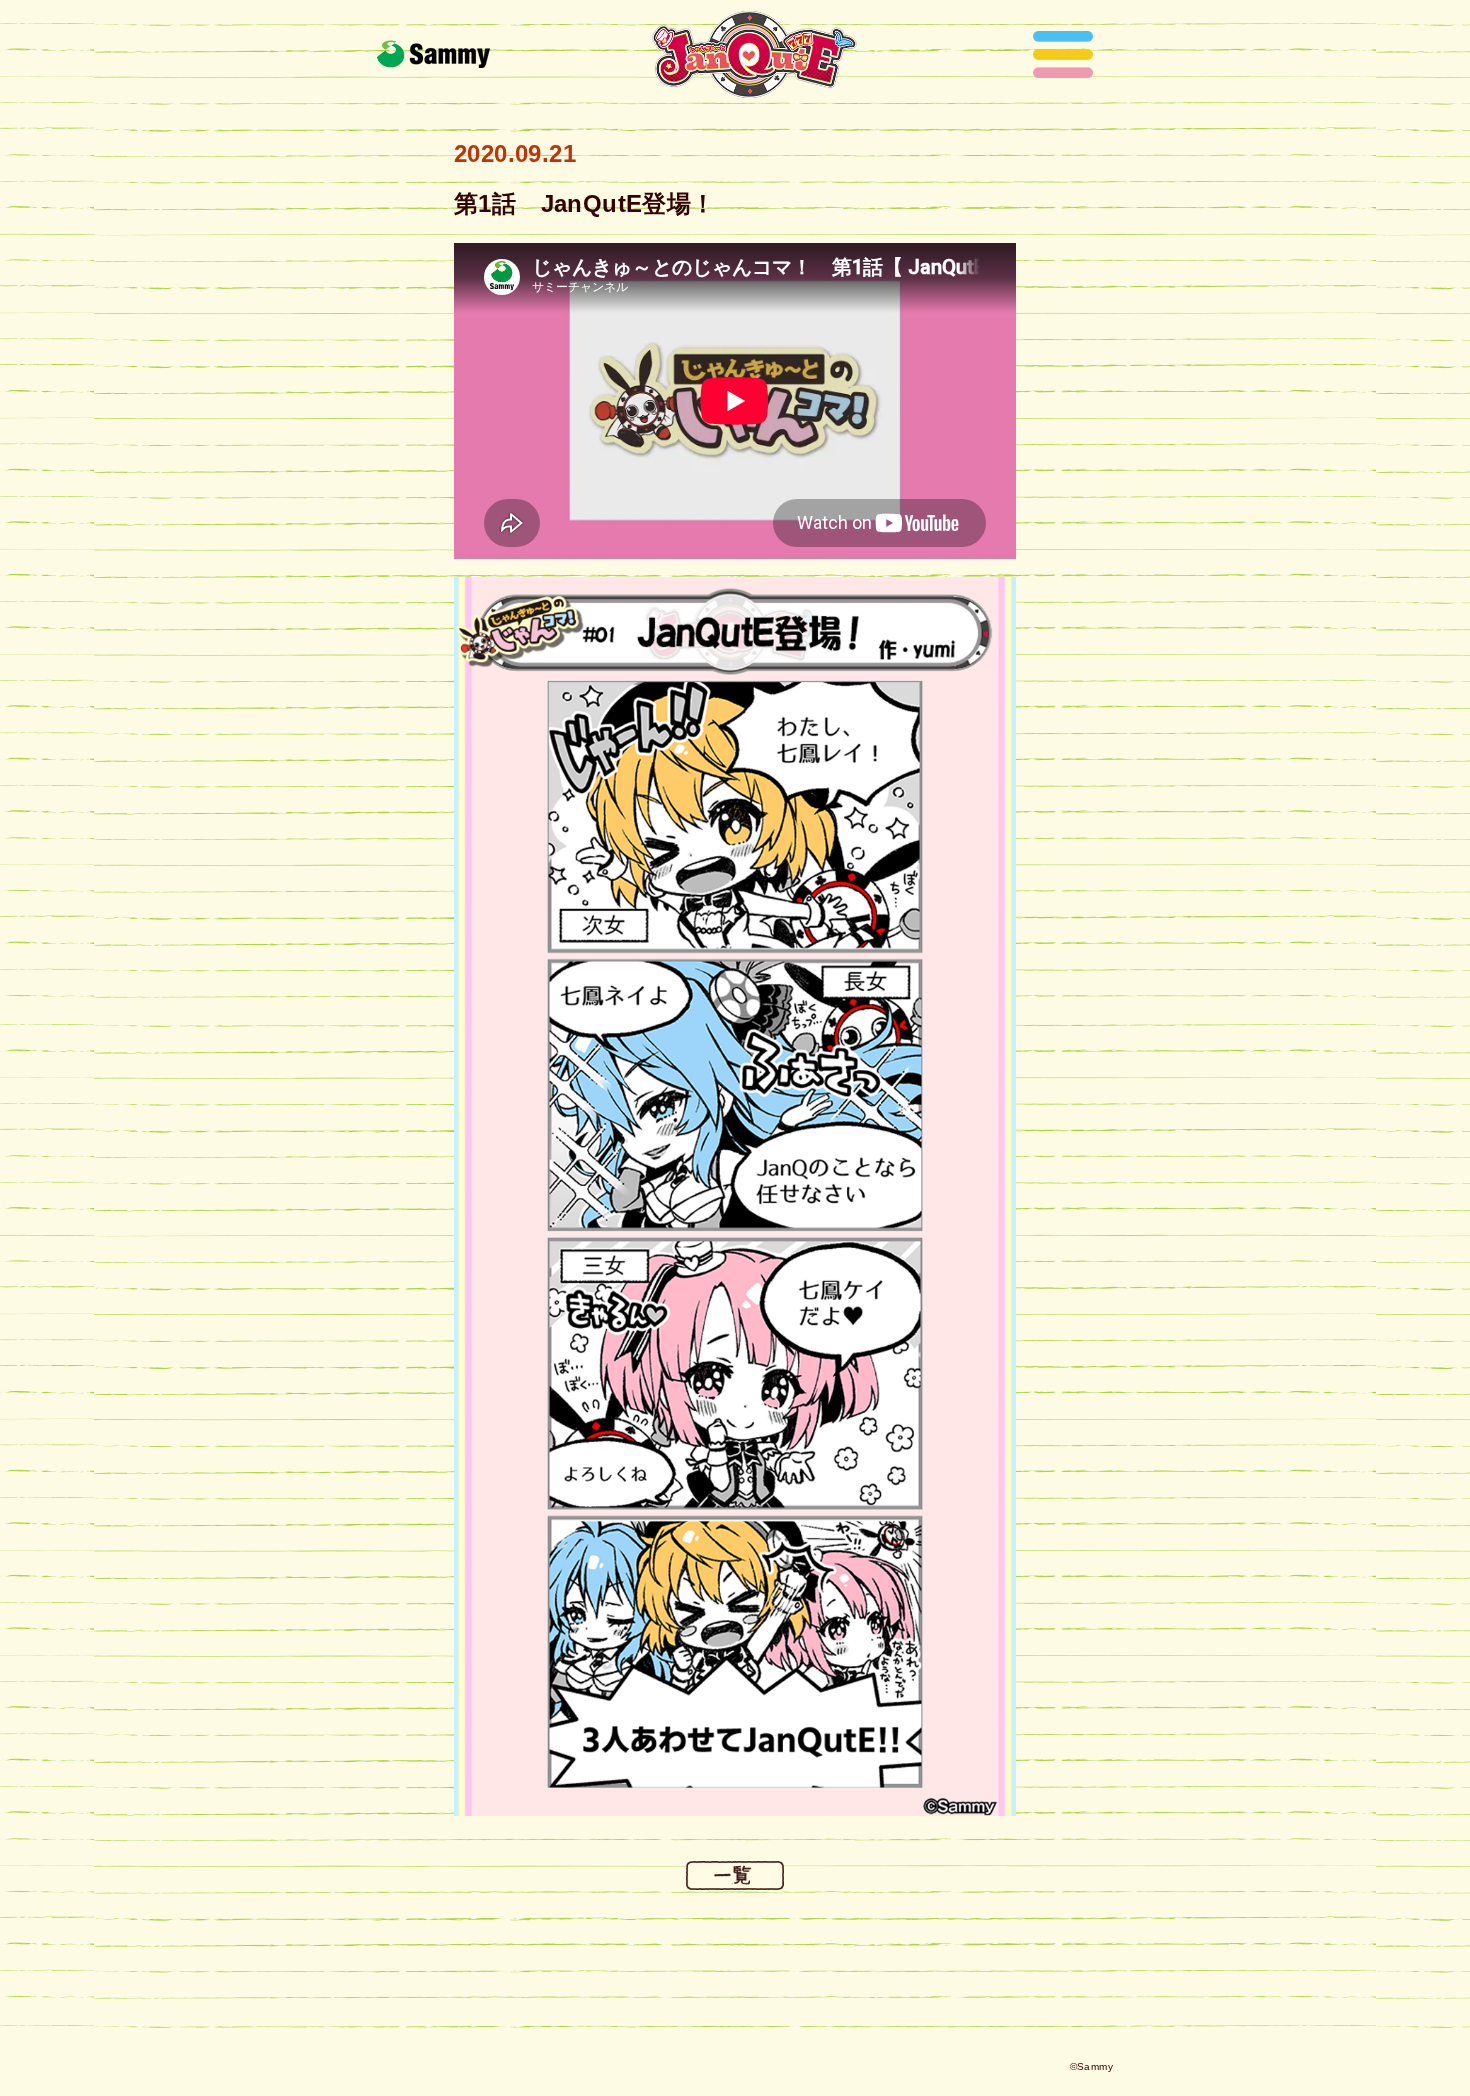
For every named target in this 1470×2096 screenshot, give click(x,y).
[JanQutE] (754, 54)
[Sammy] (433, 54)
